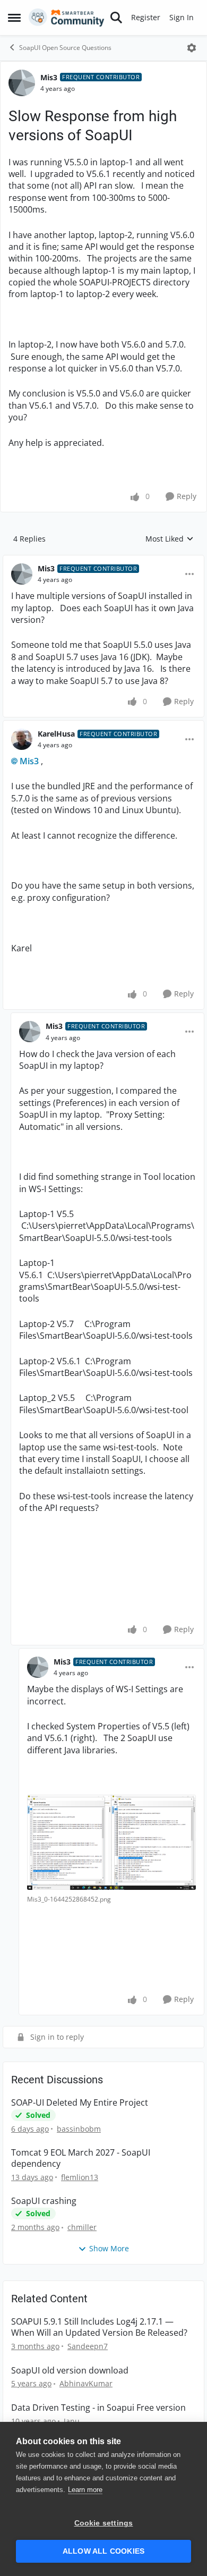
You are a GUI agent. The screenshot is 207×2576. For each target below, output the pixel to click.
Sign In (182, 17)
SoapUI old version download (70, 2371)
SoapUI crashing (44, 2201)
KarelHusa (56, 734)
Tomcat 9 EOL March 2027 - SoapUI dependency (81, 2158)
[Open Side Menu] (14, 18)
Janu (72, 2421)
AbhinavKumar (86, 2383)
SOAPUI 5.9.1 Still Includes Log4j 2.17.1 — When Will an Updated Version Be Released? (99, 2327)
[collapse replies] (103, 560)
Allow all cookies (103, 2551)
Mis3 (49, 77)
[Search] (116, 18)
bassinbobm (79, 2129)
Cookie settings (104, 2523)
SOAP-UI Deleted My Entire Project (80, 2103)
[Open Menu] (192, 48)
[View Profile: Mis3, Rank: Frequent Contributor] (22, 83)
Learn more (85, 2490)
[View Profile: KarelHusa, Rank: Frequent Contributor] (22, 739)
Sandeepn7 (88, 2346)
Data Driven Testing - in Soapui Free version (98, 2408)
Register (146, 17)
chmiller (82, 2227)
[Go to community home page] (67, 18)
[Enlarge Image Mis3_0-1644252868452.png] (111, 1842)
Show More (109, 2248)
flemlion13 (80, 2177)
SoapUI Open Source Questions (65, 48)
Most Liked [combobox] (170, 539)
